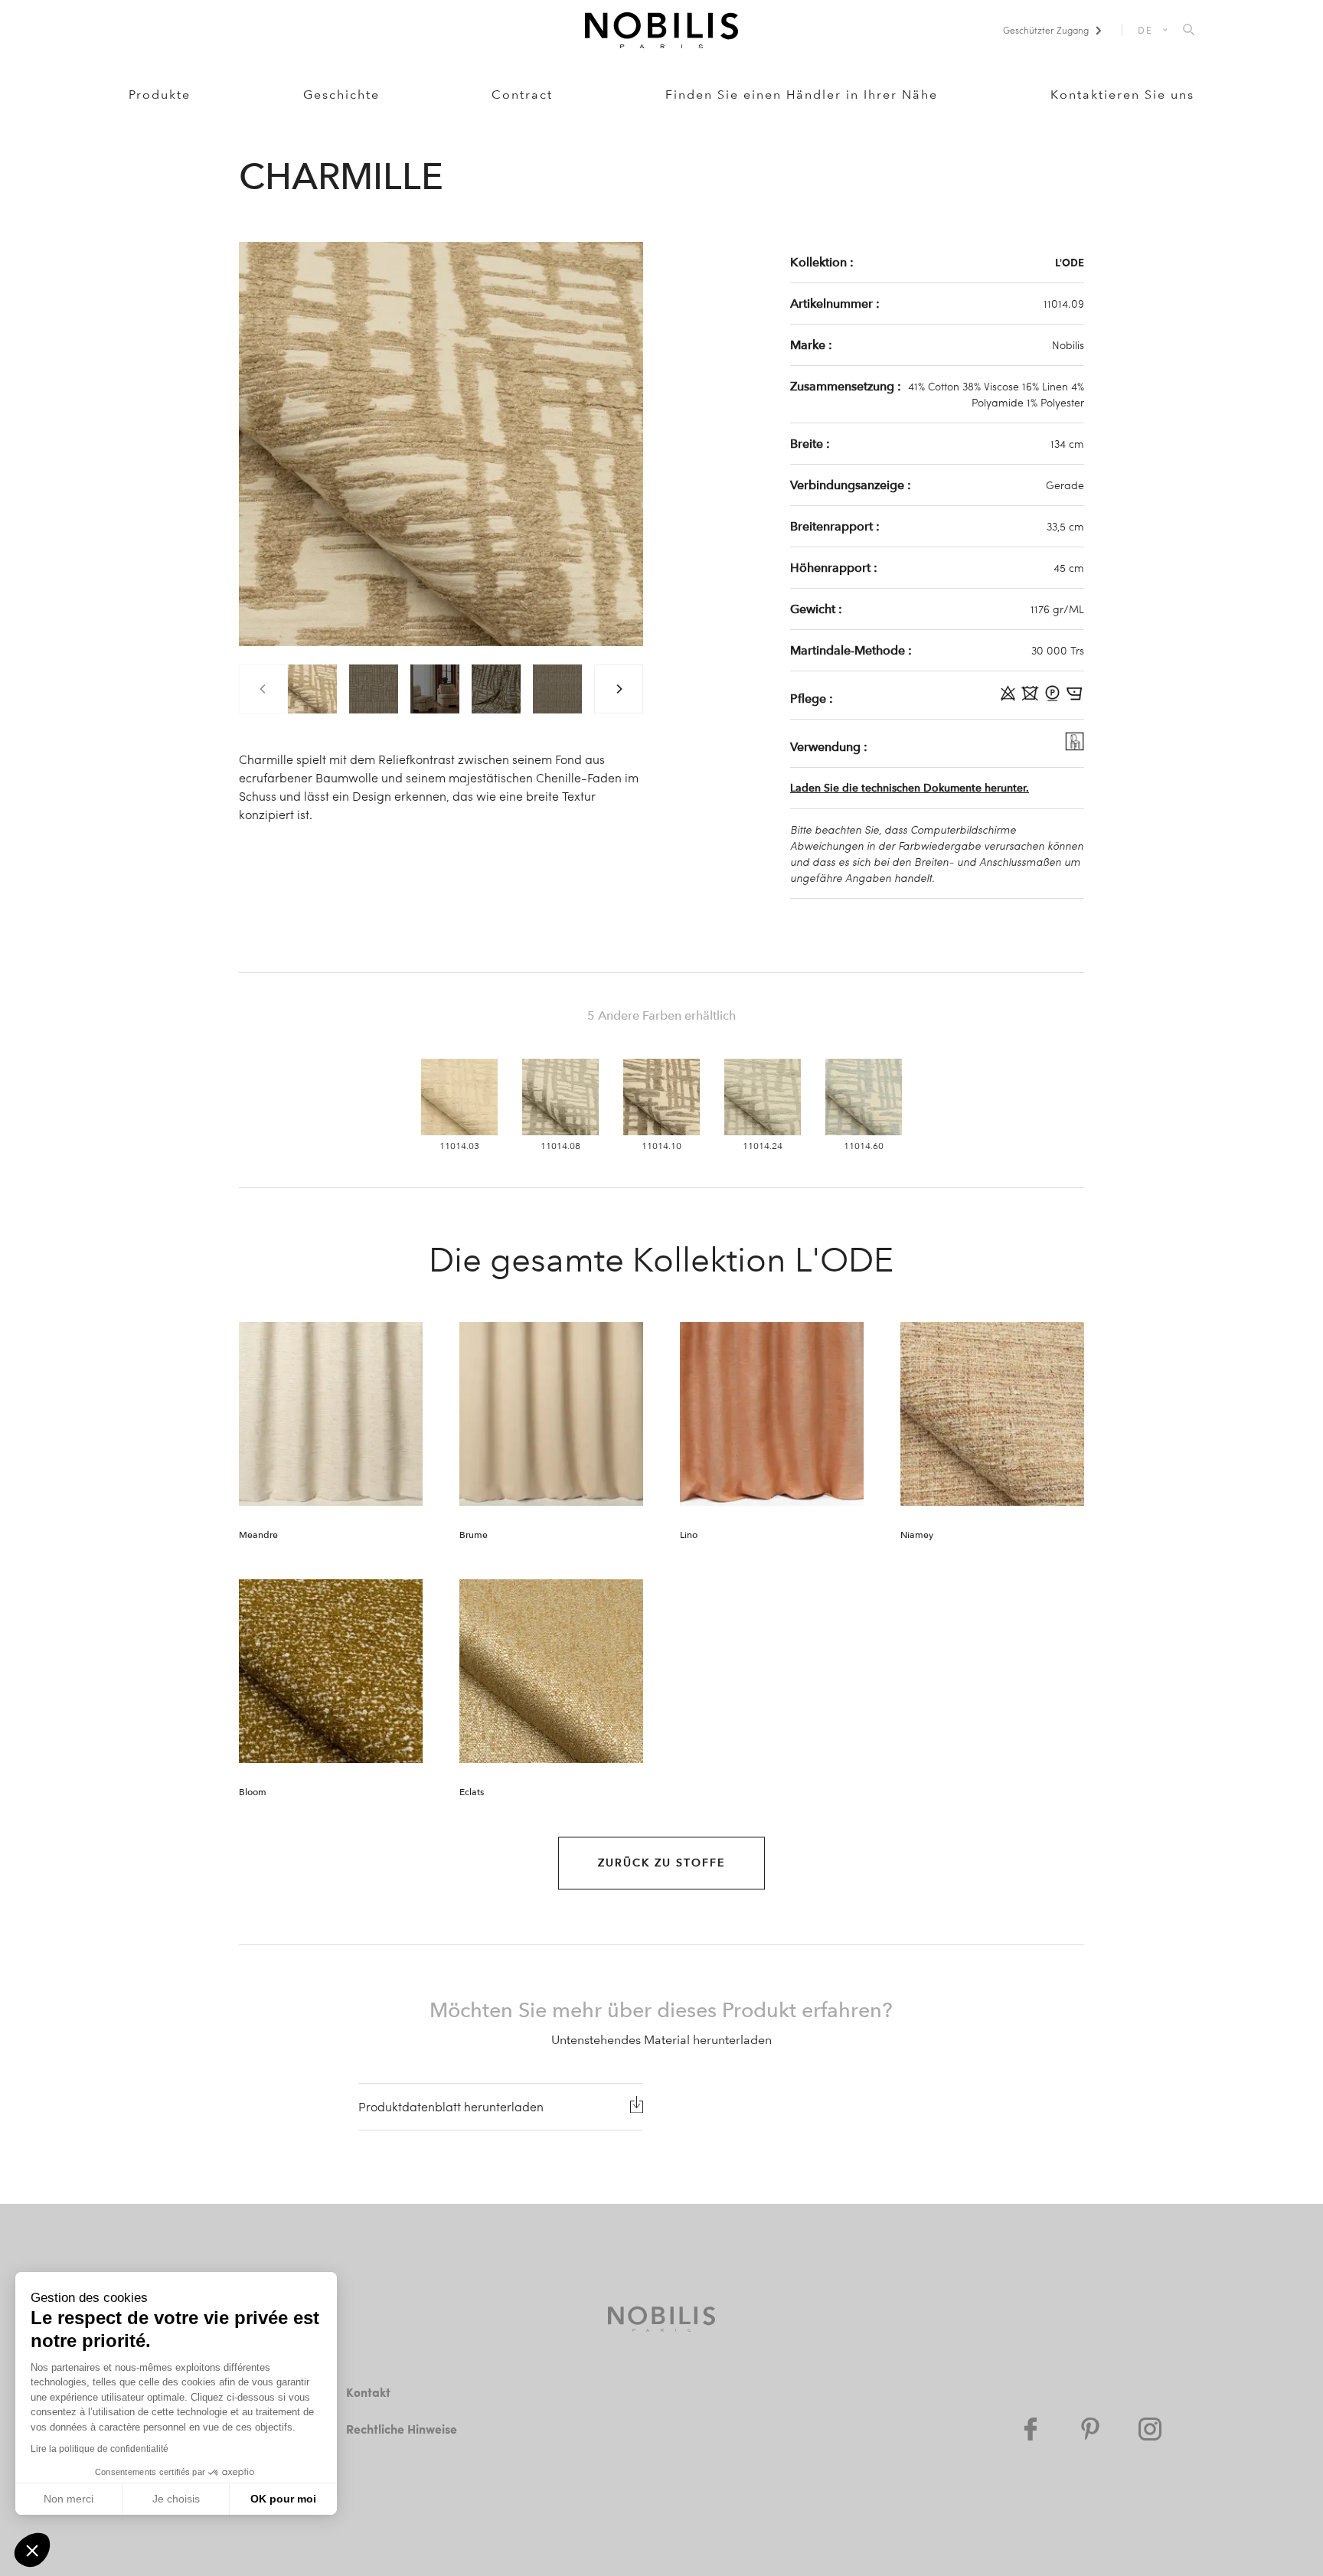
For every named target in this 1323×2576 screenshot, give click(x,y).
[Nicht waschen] (1032, 698)
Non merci (69, 2499)
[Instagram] (1150, 2429)
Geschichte (341, 95)
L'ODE (1070, 262)
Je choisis (176, 2499)
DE (1146, 30)
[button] (32, 2550)
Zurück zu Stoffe (661, 1863)
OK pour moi (283, 2499)
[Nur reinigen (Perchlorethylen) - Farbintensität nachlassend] (1054, 698)
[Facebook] (1031, 2429)
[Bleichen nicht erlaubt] (1009, 698)
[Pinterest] (1090, 2429)
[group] (312, 689)
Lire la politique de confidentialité (100, 2449)
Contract (522, 95)
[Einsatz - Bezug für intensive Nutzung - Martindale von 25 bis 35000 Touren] (1075, 746)
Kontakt (368, 2392)
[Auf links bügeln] (1075, 698)
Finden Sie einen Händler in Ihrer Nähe (802, 95)
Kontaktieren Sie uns (1122, 95)
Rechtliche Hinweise (402, 2429)
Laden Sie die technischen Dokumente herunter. (910, 788)
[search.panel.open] (1189, 31)
